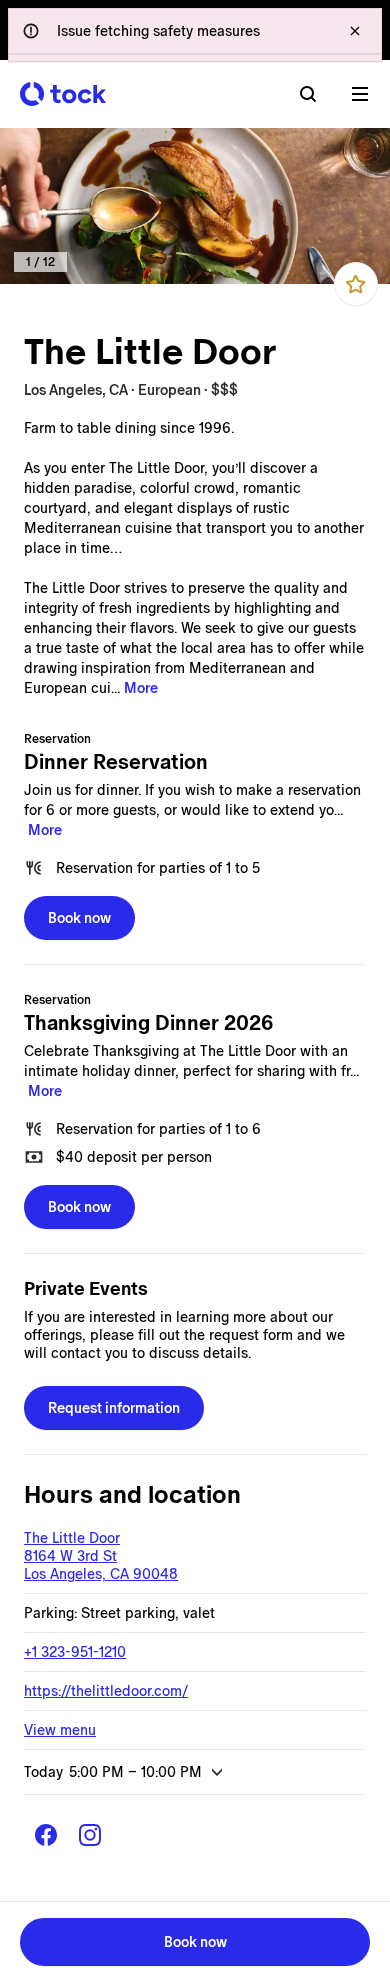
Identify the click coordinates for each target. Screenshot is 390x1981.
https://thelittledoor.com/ (106, 1691)
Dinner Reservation (116, 762)
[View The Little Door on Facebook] (46, 1835)
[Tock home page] (63, 94)
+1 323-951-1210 (75, 1652)
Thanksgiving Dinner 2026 (148, 1023)
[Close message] (355, 31)
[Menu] (360, 94)
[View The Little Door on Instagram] (90, 1835)
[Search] (308, 94)
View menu (60, 1730)
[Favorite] (356, 284)
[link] (195, 206)
